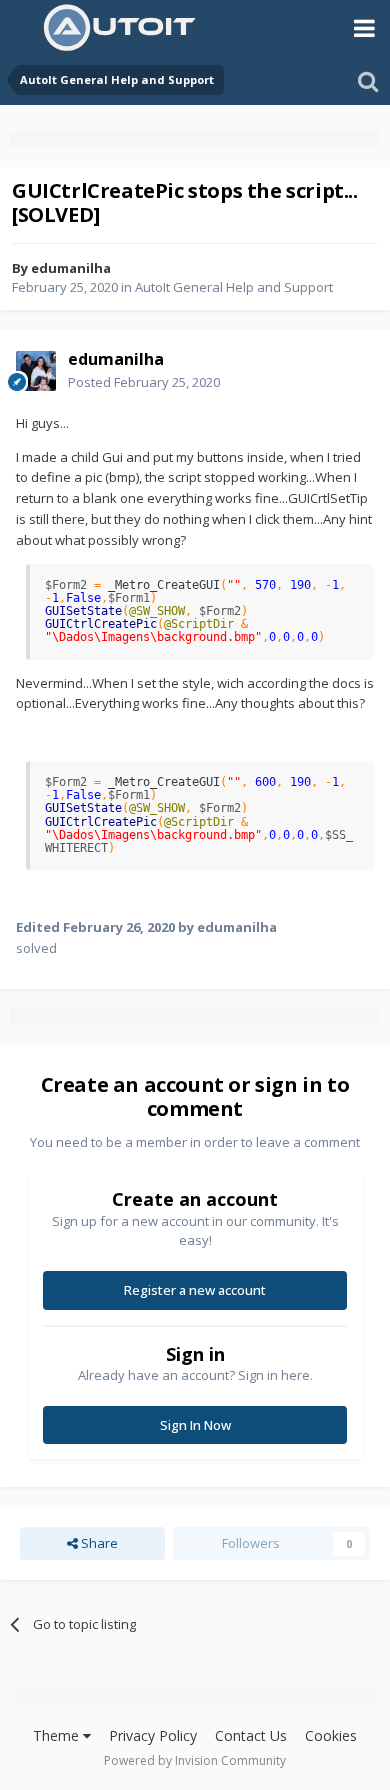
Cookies (331, 1735)
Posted (144, 382)
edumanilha (71, 268)
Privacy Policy (153, 1735)
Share (98, 1543)
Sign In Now (195, 1425)
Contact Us (251, 1735)
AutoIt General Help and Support (234, 287)
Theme (58, 1735)
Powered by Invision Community (195, 1760)
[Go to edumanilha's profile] (36, 371)
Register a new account (195, 1290)
